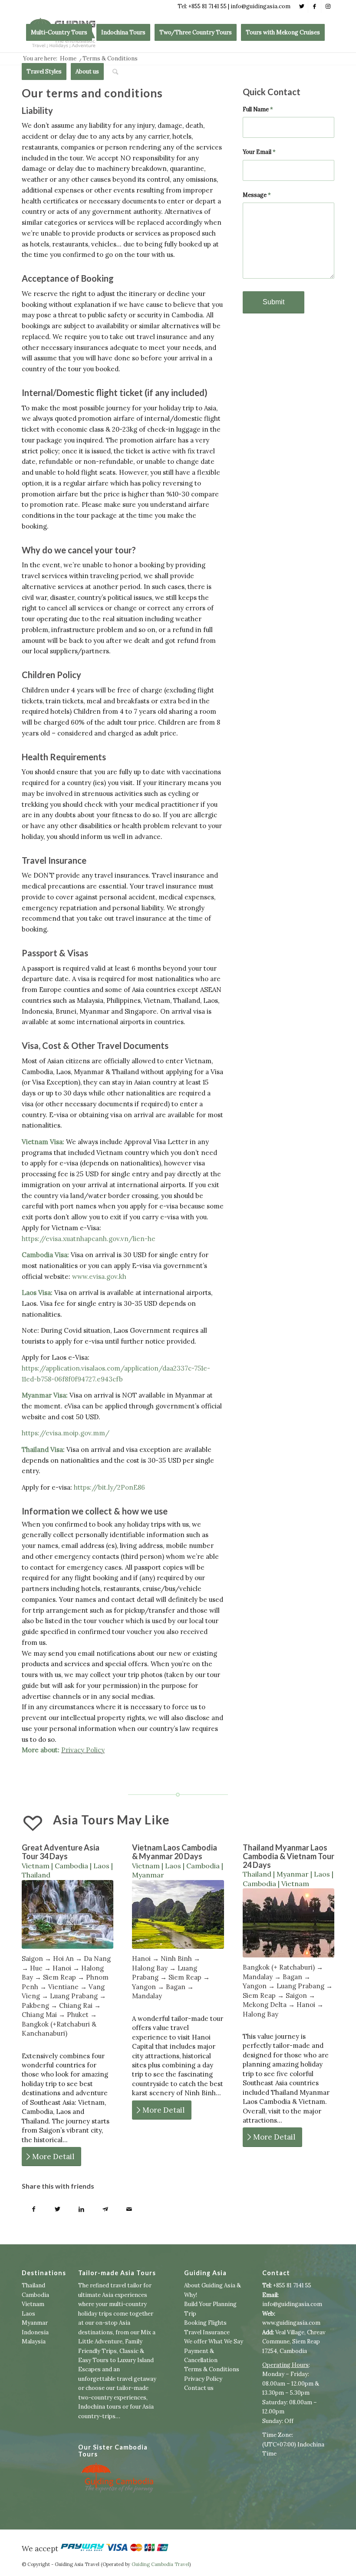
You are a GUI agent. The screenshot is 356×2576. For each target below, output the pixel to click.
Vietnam (33, 2304)
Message (257, 195)
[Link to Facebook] (315, 7)
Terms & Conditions (212, 2369)
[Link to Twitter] (302, 7)
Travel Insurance (207, 2332)
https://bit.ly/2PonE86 (109, 1487)
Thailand (33, 2285)
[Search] (115, 72)
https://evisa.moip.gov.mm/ (66, 1433)
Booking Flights (205, 2323)
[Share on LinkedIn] (81, 2210)
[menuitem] (59, 33)
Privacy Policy (83, 1750)
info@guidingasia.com (292, 2304)
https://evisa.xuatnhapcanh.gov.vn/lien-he (89, 1239)
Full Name (258, 109)
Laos (28, 2314)
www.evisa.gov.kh (99, 1276)
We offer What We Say (214, 2341)
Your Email (259, 152)
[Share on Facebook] (34, 2210)
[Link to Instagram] (328, 7)
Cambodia (35, 2295)
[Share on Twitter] (58, 2210)
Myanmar (35, 2323)
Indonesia (35, 2332)
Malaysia (34, 2341)
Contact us (199, 2388)
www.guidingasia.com (291, 2323)
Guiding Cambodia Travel (160, 2564)
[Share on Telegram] (105, 2210)
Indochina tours (100, 2407)
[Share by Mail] (129, 2210)
